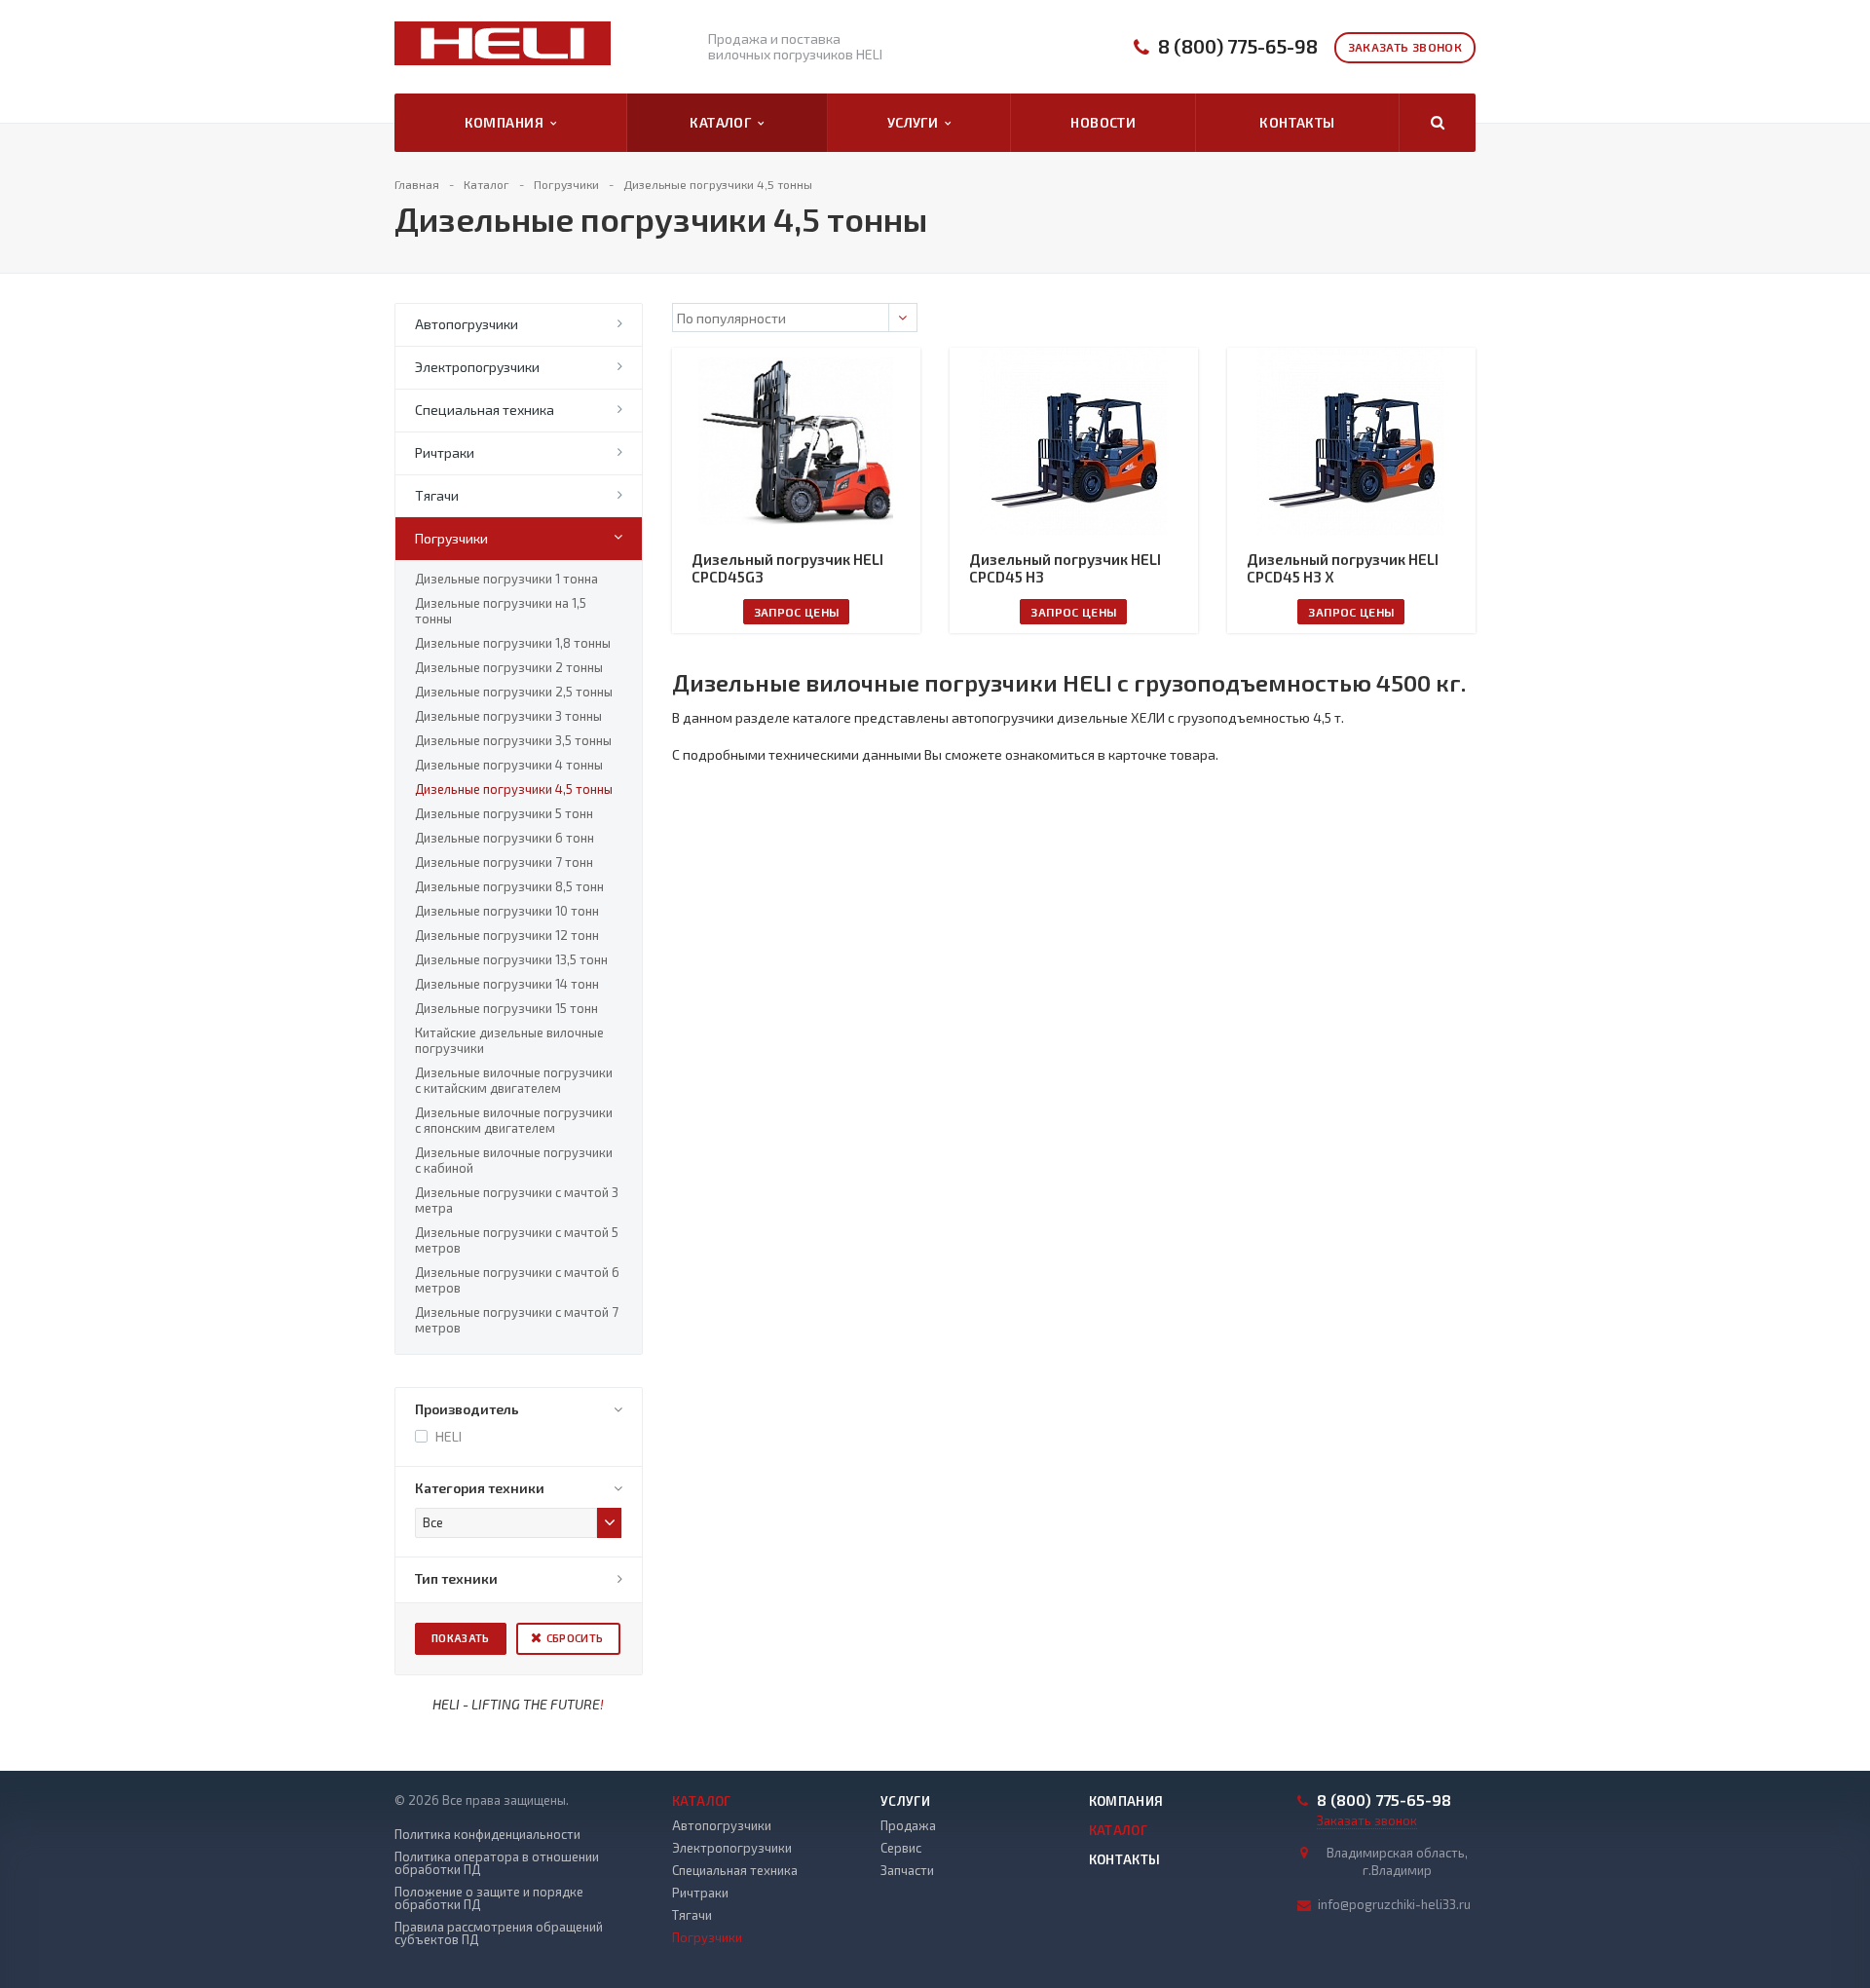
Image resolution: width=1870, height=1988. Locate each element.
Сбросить (575, 1638)
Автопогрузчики (467, 324)
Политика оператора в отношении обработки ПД (497, 1863)
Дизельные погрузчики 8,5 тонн (509, 886)
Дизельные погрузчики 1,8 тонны (513, 643)
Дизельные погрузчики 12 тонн (507, 935)
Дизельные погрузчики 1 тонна (506, 579)
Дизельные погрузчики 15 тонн (506, 1008)
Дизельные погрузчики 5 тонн (504, 813)
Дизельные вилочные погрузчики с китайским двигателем (514, 1080)
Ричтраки (445, 452)
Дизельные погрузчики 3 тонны (508, 716)
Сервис (901, 1848)
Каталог (724, 122)
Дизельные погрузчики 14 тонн (507, 984)
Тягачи (437, 495)
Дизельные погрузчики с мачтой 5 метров (517, 1240)
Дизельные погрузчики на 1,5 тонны (501, 611)
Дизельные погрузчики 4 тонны (509, 765)
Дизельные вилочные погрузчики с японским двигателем (514, 1120)
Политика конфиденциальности (487, 1835)
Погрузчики (451, 538)
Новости (1103, 122)
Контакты (1297, 122)
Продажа (908, 1825)
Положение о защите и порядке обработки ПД (489, 1898)
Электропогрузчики (477, 367)
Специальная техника (485, 410)
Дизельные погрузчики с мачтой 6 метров (517, 1280)
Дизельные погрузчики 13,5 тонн (511, 959)
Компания (507, 122)
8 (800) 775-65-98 (1238, 46)
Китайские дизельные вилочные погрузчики (509, 1040)
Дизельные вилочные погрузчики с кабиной (514, 1160)
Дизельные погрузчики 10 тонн (507, 911)
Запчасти (907, 1870)
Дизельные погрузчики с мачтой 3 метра (517, 1200)
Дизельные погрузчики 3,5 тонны (513, 740)
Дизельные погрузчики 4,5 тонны (514, 789)
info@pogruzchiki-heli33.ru (1394, 1904)
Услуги (916, 122)
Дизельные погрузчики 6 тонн (505, 838)
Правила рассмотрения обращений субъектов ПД (499, 1933)
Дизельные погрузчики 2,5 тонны (514, 692)
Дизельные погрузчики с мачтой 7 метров (517, 1320)
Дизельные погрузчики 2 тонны (509, 667)
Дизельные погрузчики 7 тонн (504, 862)
